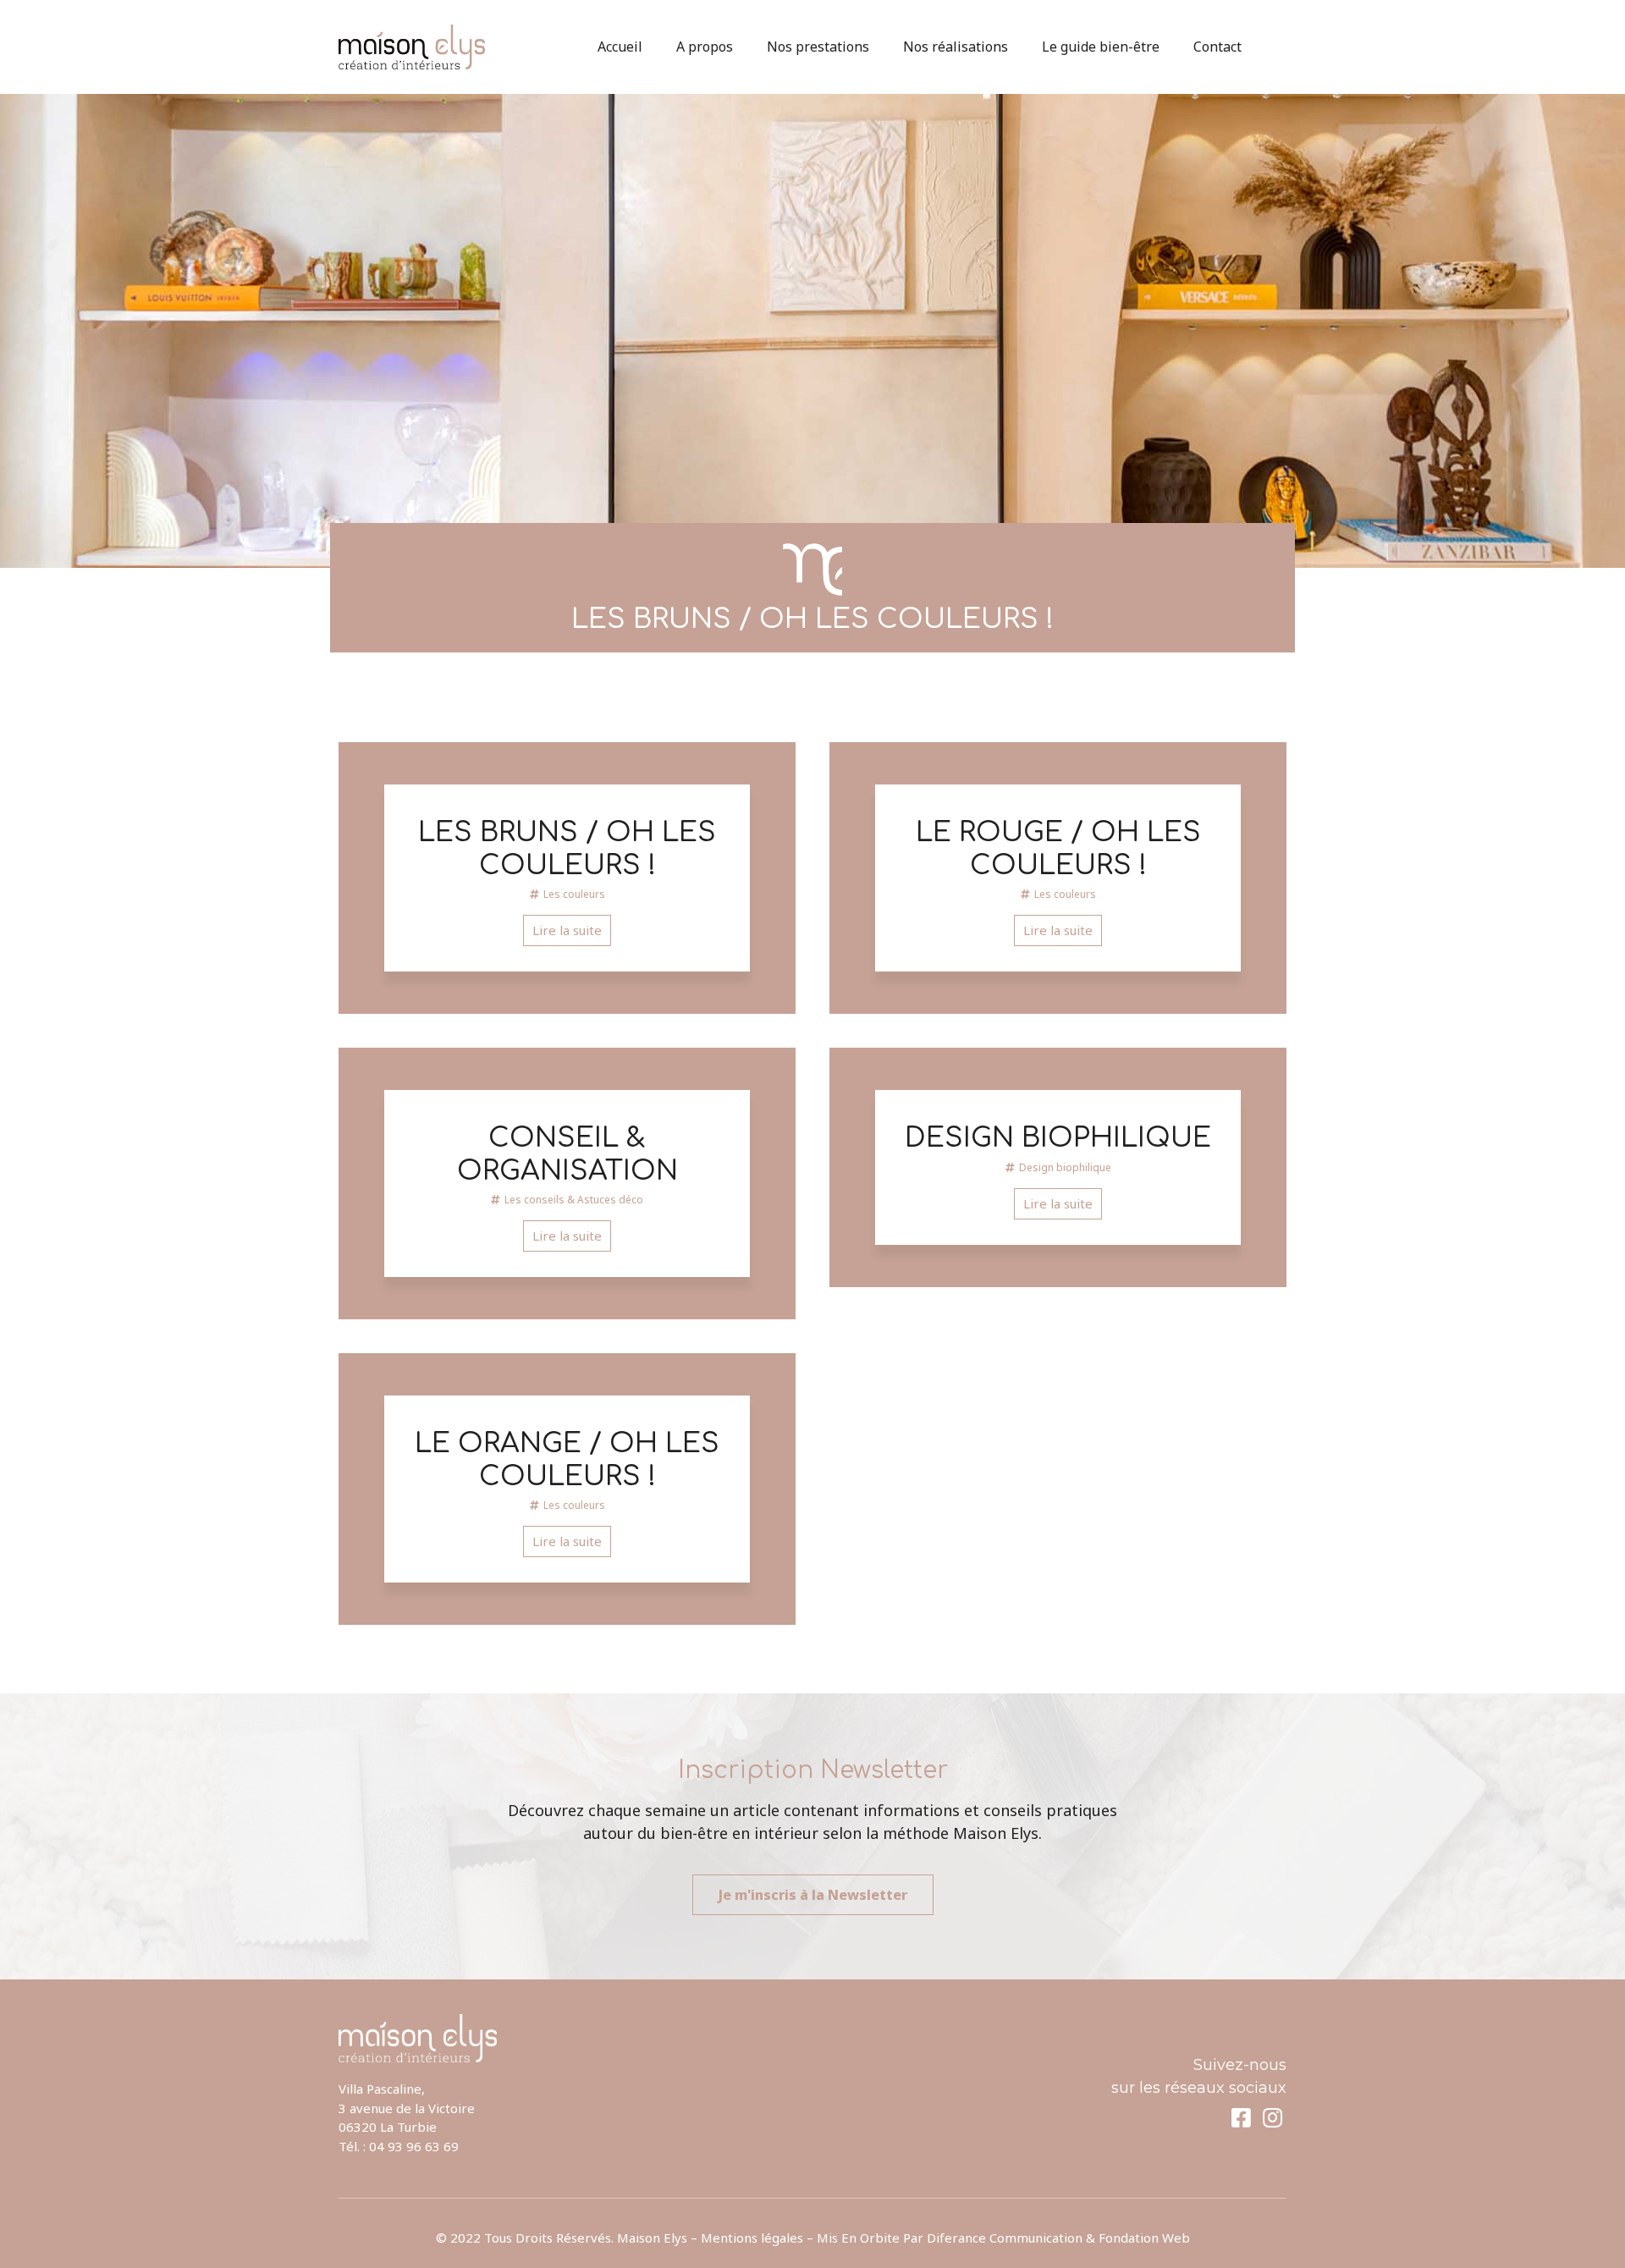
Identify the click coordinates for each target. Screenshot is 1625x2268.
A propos (705, 47)
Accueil (620, 47)
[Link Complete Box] (567, 878)
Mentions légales (752, 2238)
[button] (813, 1895)
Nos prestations (818, 47)
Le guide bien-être (1101, 47)
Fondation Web (1144, 2238)
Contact (1217, 47)
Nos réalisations (956, 47)
